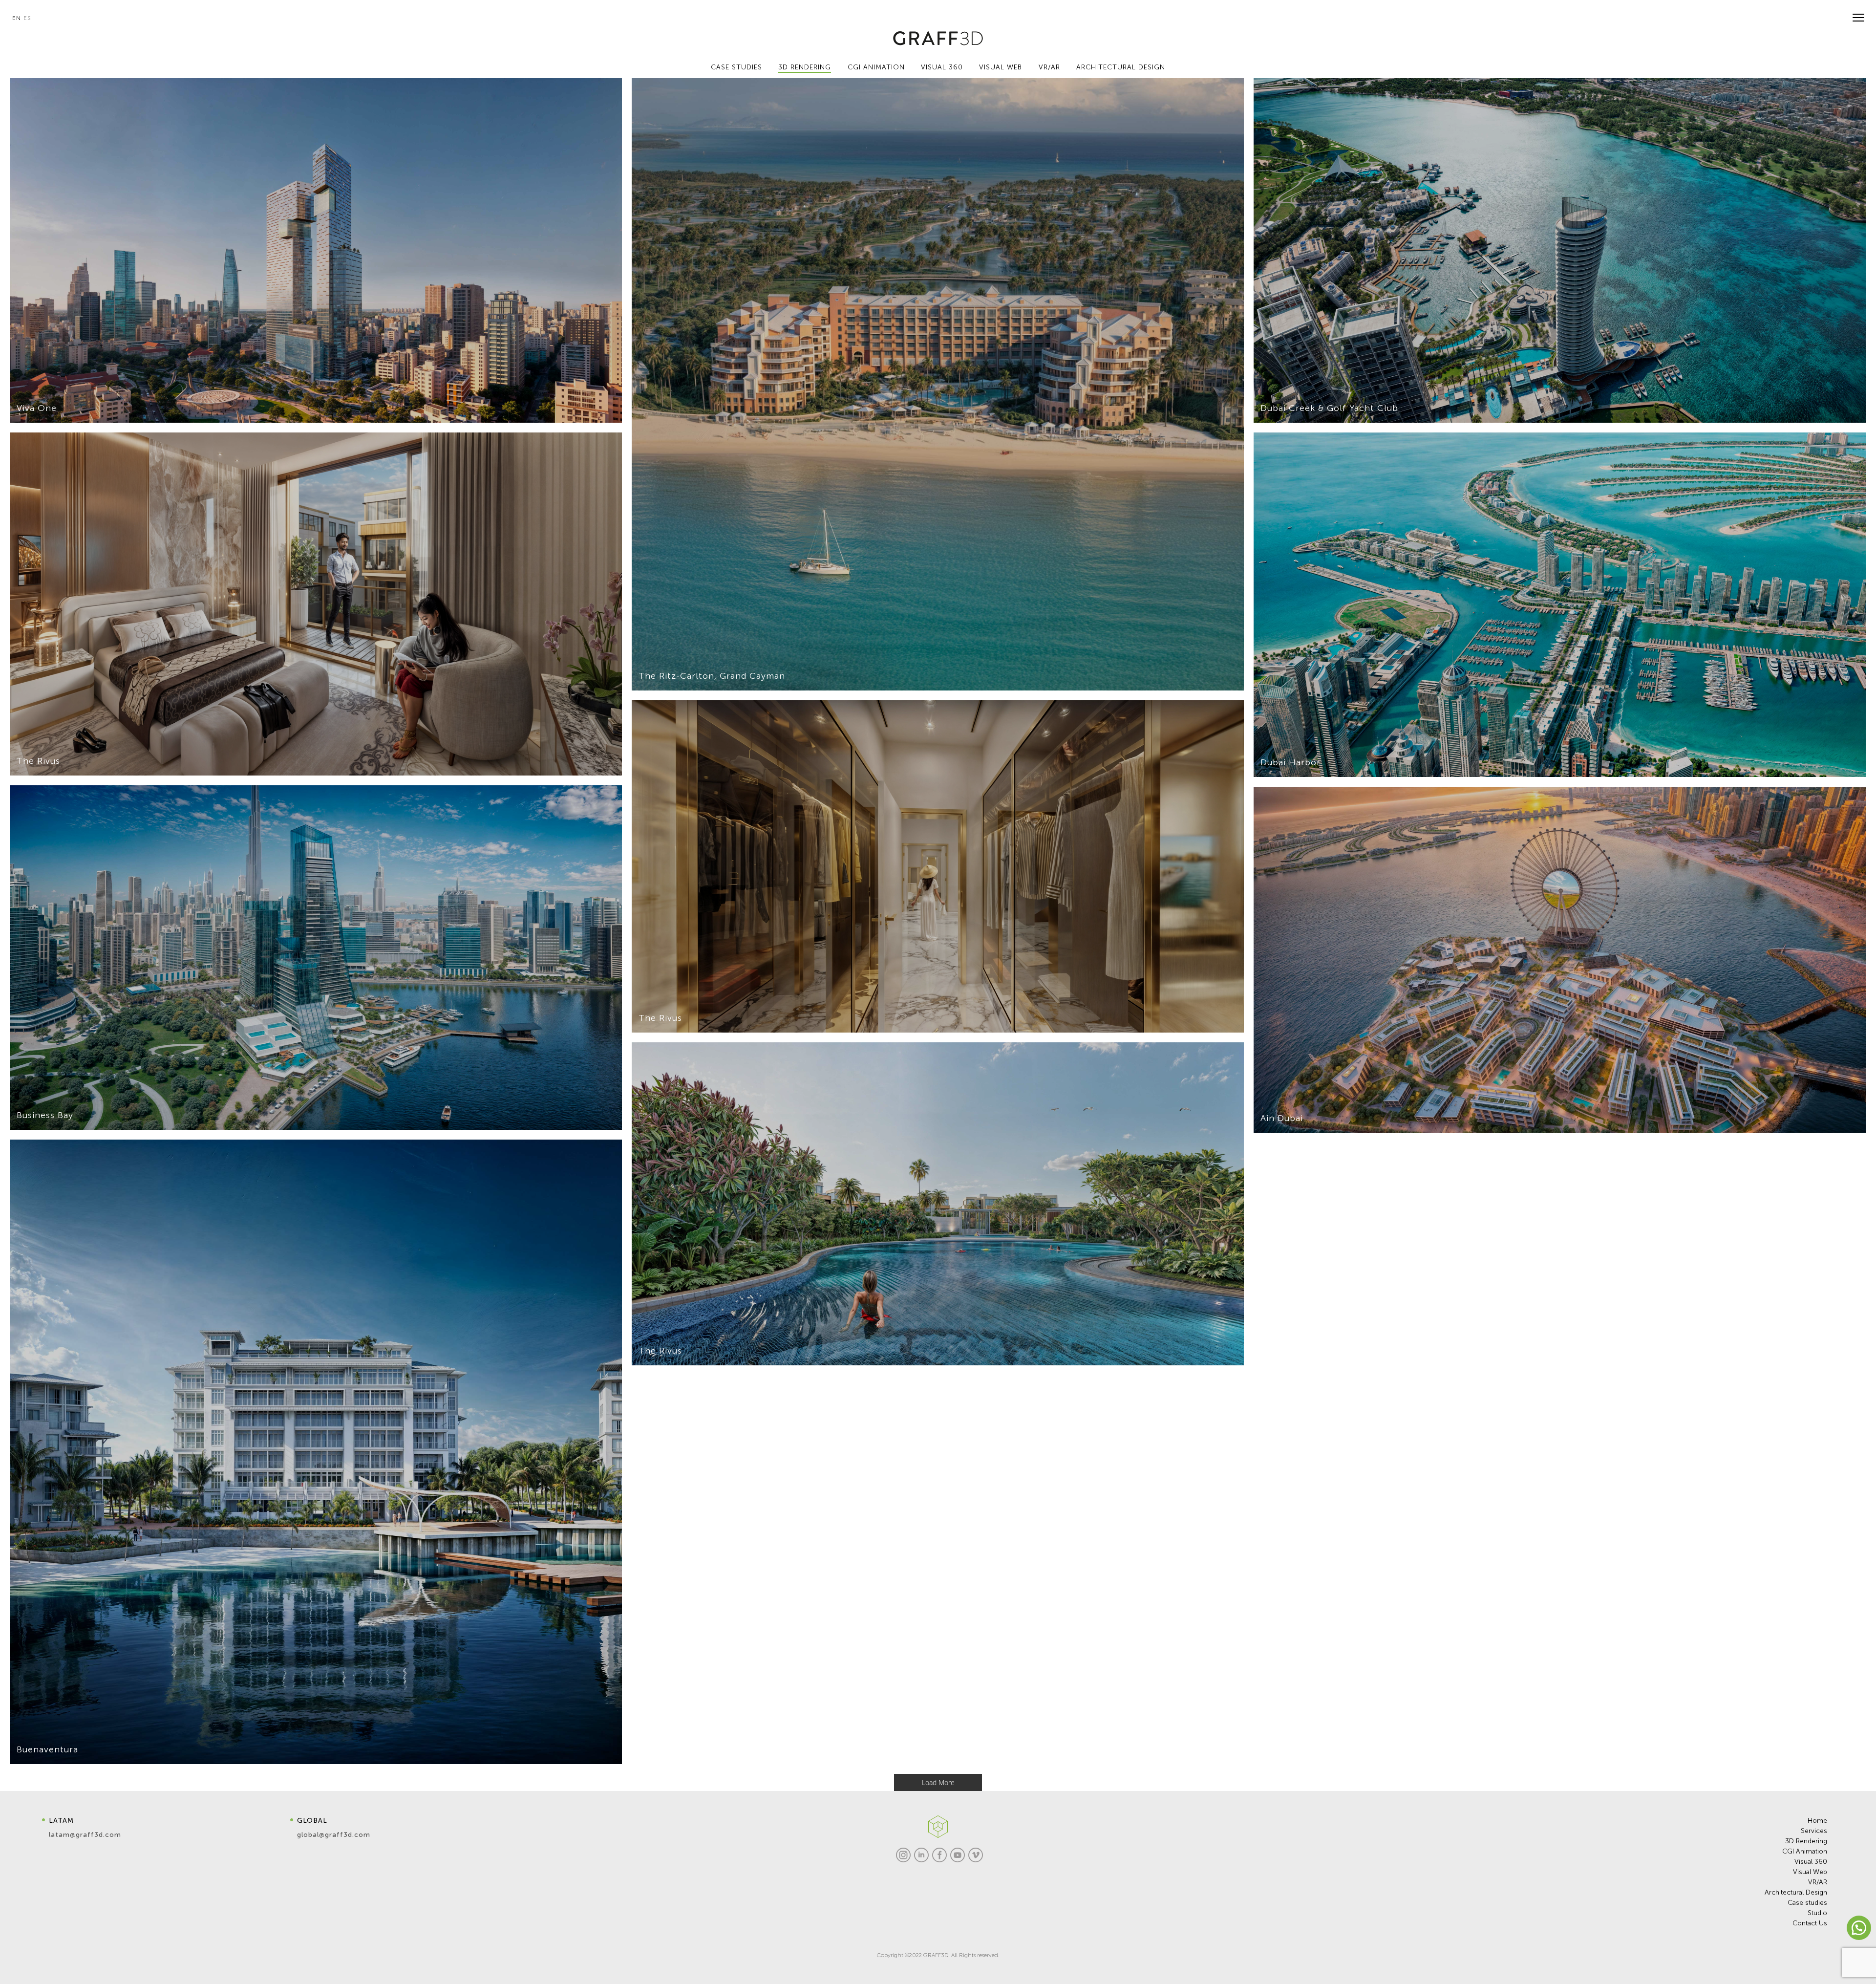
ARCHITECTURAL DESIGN (1121, 67)
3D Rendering (1806, 1841)
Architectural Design (1796, 1892)
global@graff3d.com (334, 1835)
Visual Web (1810, 1872)
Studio (1817, 1913)
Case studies (1807, 1903)
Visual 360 (1811, 1862)
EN (17, 18)
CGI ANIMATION (876, 67)
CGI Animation (1805, 1851)
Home (1817, 1821)
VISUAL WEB (1001, 67)
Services (1814, 1831)
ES (27, 18)
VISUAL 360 (942, 67)
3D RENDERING (805, 67)
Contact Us (1810, 1923)
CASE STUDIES (736, 67)
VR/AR (1049, 67)
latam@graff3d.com (85, 1835)
